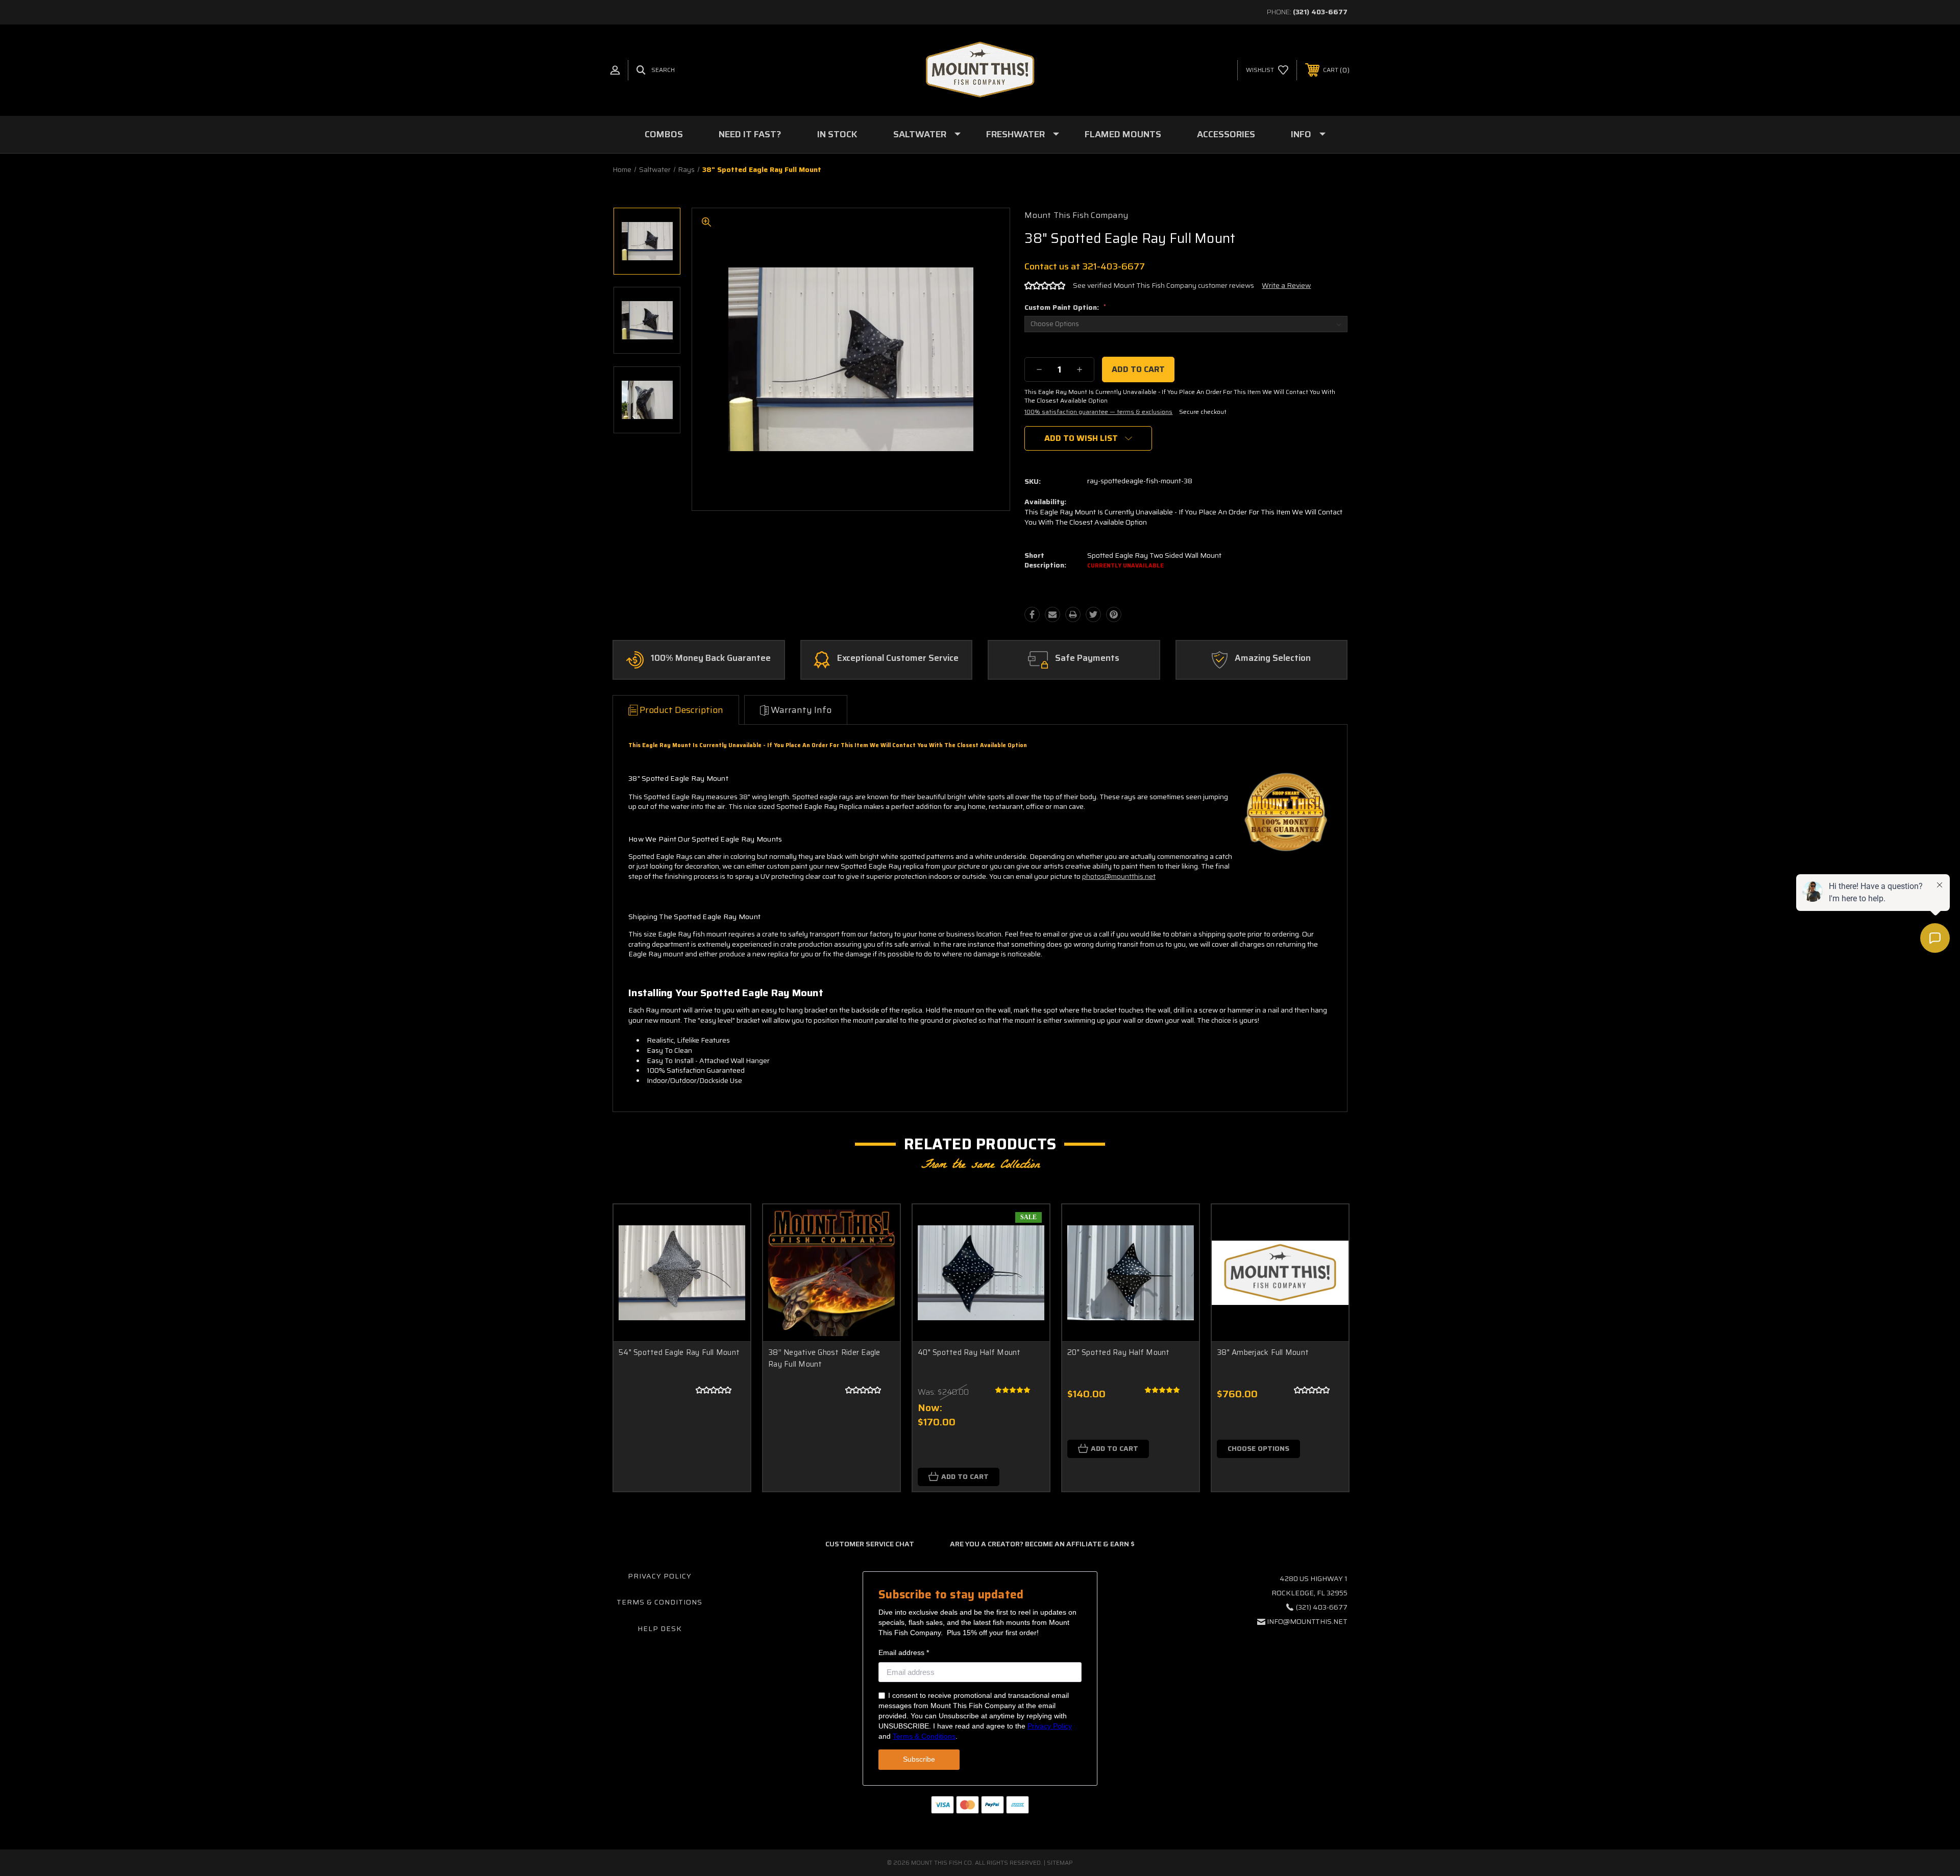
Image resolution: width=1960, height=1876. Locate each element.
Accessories (1226, 134)
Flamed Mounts (1123, 134)
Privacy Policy (660, 1576)
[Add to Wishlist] (730, 1251)
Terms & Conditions (659, 1602)
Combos (664, 134)
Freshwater (1015, 134)
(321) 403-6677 (1320, 12)
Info (1301, 134)
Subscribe (919, 1759)
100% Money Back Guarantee (711, 658)
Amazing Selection (1273, 658)
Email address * (904, 1652)
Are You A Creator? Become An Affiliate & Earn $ (1042, 1544)
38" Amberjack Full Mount (1263, 1352)
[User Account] (615, 70)
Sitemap (1060, 1862)
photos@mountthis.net (1119, 876)
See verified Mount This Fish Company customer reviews (1163, 285)
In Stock (837, 134)
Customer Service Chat (870, 1544)
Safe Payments (1087, 658)
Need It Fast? (750, 134)
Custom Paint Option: (1065, 307)
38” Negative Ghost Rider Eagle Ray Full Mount (824, 1358)
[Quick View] (730, 1225)
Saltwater (920, 134)
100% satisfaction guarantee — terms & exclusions (1098, 412)
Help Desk (660, 1628)
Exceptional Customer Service (898, 658)
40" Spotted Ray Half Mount (969, 1352)
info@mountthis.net (1307, 1621)
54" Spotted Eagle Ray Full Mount (679, 1352)
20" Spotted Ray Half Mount (1119, 1352)
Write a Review (1286, 285)
